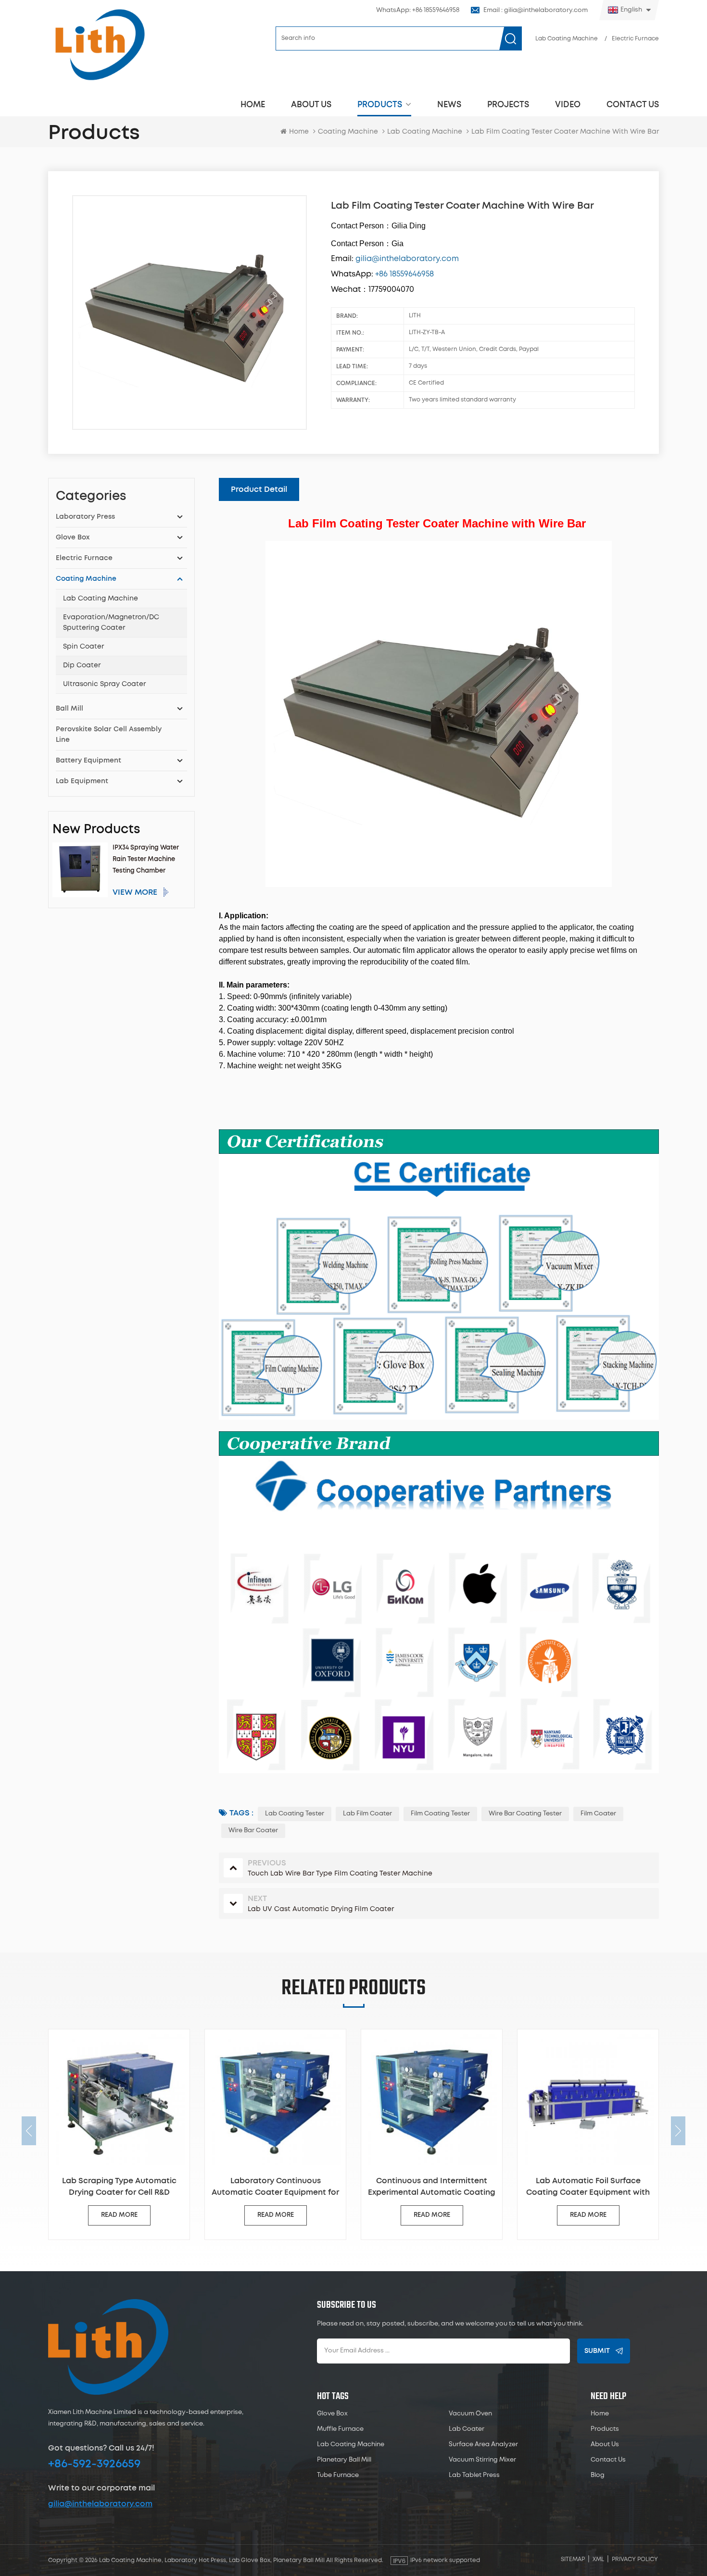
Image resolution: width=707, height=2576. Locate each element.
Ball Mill (69, 709)
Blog (598, 2475)
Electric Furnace (635, 39)
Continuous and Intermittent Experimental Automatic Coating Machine (277, 2188)
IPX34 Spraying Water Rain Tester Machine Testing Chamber (146, 859)
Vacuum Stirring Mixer (482, 2460)
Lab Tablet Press (474, 2475)
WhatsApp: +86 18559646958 (418, 10)
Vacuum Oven (470, 2414)
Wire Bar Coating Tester (525, 1814)
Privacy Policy (635, 2559)
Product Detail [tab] (259, 489)
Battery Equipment (88, 761)
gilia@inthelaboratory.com (100, 2504)
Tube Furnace (338, 2475)
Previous (29, 2131)
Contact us (633, 105)
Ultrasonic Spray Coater (104, 684)
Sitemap (573, 2559)
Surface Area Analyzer (483, 2445)
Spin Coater (83, 647)
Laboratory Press (85, 517)
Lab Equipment (82, 781)
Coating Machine (348, 132)
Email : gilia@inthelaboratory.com (536, 10)
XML (598, 2559)
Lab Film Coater (367, 1814)
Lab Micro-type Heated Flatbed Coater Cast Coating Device (589, 2187)
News (449, 105)
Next (678, 2131)
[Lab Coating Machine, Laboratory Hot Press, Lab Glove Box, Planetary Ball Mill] (100, 44)
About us (311, 105)
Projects (508, 105)
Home (253, 105)
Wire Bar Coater (253, 1831)
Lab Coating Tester (295, 1814)
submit (597, 2351)
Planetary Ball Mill (344, 2460)
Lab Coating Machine (567, 39)
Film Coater (598, 1814)
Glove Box (73, 538)
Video (568, 105)
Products (380, 105)
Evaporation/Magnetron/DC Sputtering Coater (111, 623)
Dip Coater (82, 665)
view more (135, 892)
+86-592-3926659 (94, 2464)
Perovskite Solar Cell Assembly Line (109, 735)
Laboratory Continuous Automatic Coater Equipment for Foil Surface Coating (120, 2188)
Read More (120, 2215)
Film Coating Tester (440, 1814)
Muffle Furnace (340, 2429)
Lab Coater (467, 2429)
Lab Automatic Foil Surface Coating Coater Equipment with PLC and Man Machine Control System (433, 2188)
